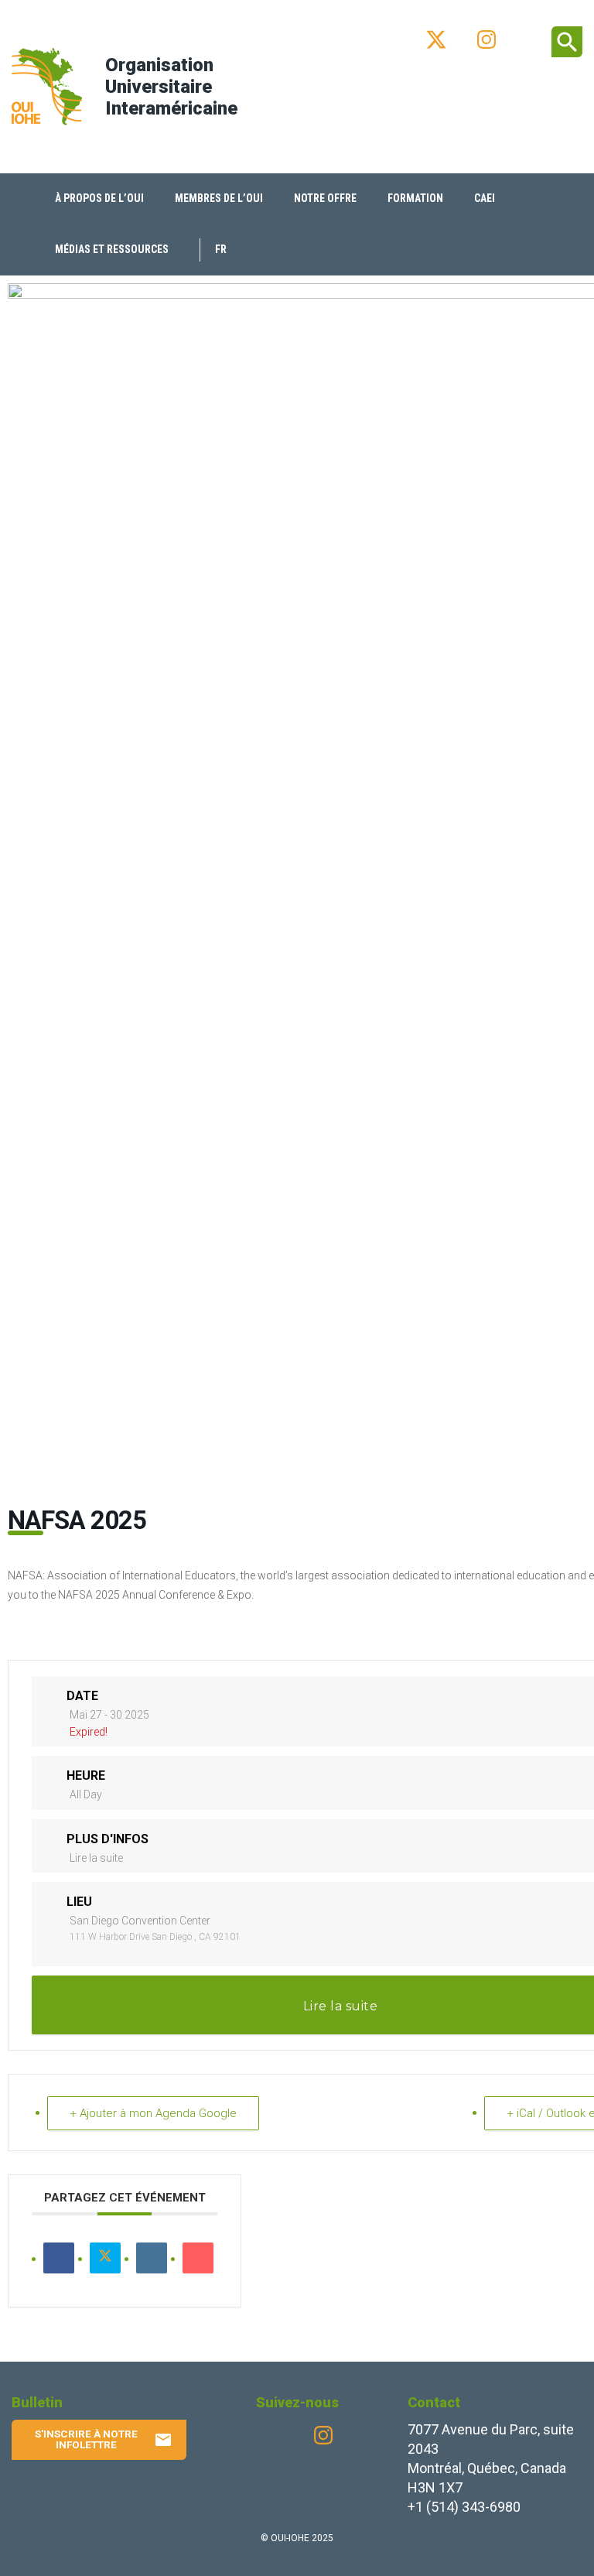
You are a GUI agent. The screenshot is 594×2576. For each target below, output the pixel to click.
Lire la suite (96, 1858)
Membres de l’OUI (219, 198)
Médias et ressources (112, 249)
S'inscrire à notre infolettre (104, 2439)
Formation (415, 198)
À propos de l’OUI (99, 198)
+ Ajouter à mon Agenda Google (153, 2113)
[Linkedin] (152, 2258)
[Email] (198, 2258)
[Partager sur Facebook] (59, 2258)
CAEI (485, 198)
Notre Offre (325, 198)
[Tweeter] (105, 2258)
